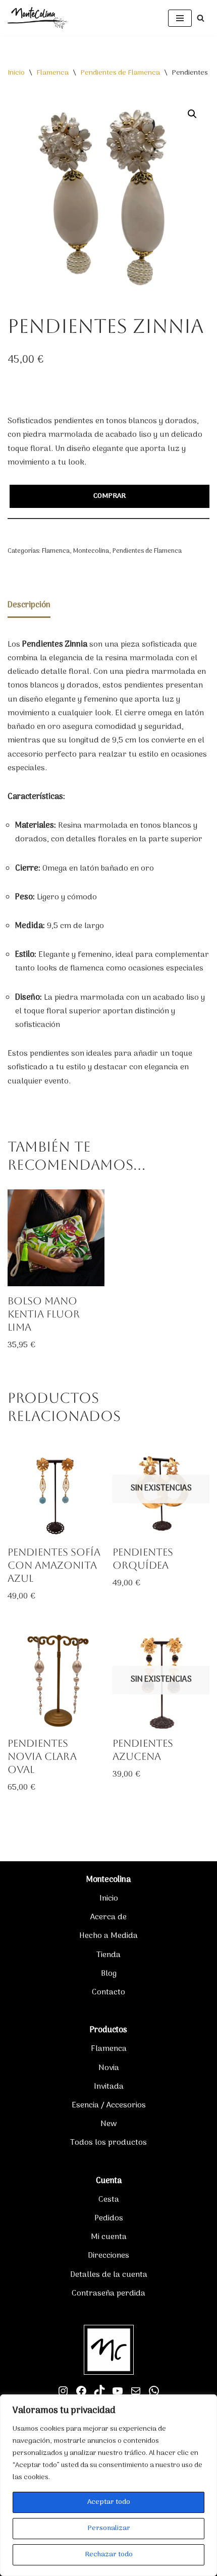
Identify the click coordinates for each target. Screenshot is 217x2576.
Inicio (16, 73)
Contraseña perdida (108, 2294)
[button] (192, 114)
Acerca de (108, 1917)
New (109, 2124)
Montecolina (91, 551)
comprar (110, 496)
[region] (108, 2485)
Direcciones (108, 2256)
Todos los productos (108, 2143)
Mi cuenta (109, 2237)
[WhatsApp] (154, 2391)
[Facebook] (81, 2391)
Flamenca (52, 73)
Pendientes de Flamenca (120, 73)
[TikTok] (99, 2391)
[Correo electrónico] (136, 2391)
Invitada (109, 2087)
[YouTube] (118, 2391)
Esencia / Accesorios (109, 2105)
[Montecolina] (38, 18)
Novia (109, 2068)
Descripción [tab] (29, 605)
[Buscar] (201, 18)
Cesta (109, 2200)
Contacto (108, 1992)
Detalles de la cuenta (109, 2275)
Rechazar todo (109, 2555)
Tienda (108, 1955)
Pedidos (109, 2218)
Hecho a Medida (108, 1936)
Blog (109, 1974)
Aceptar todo (109, 2502)
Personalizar (109, 2528)
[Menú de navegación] (180, 18)
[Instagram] (63, 2391)
